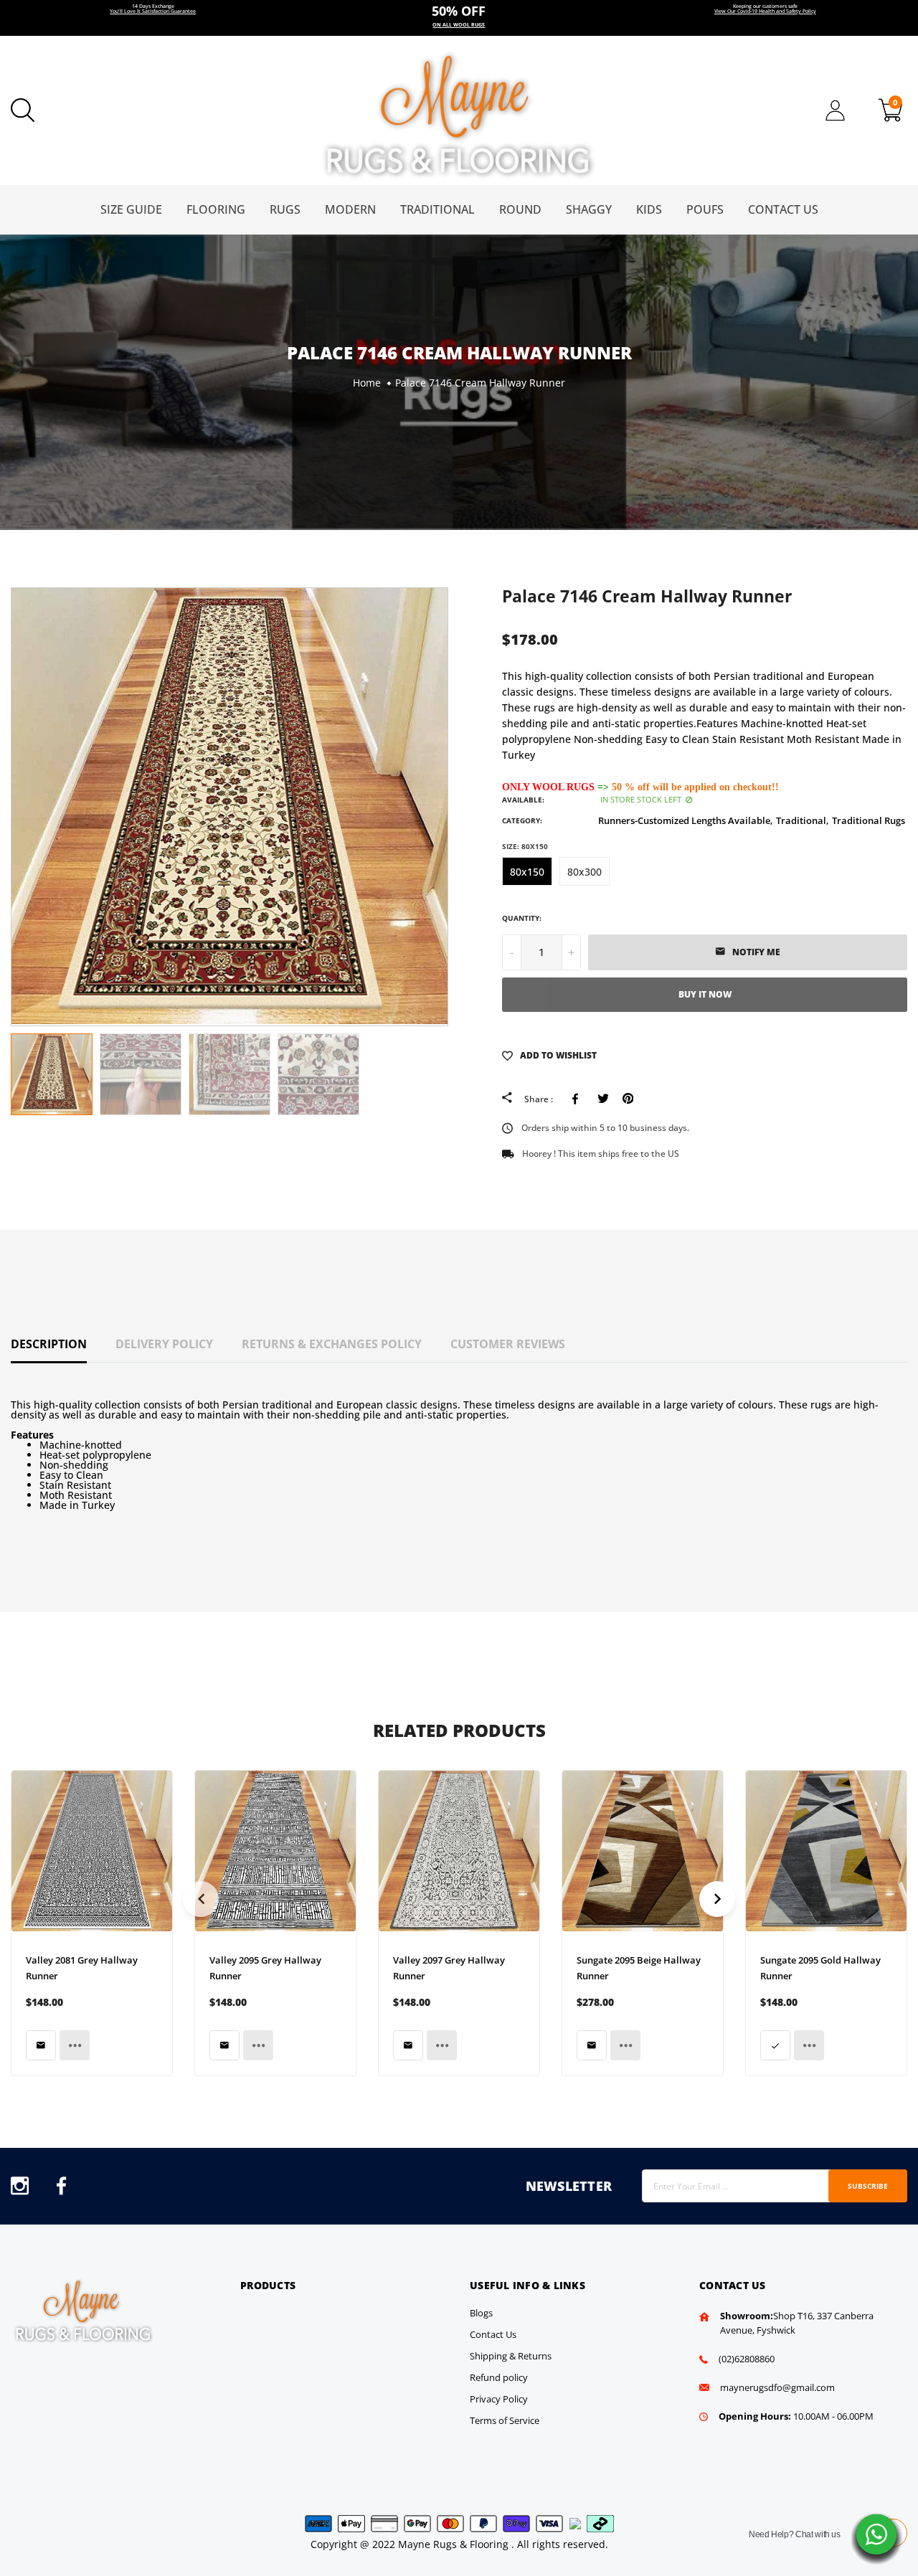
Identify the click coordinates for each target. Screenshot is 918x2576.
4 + (459, 18)
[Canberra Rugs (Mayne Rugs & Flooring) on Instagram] (20, 2190)
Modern (350, 209)
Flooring (216, 209)
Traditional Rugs (869, 820)
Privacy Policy (499, 2399)
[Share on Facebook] (578, 1099)
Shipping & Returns (511, 2356)
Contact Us (783, 209)
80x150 (527, 872)
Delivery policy (164, 1344)
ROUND (520, 209)
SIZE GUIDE (131, 209)
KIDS (649, 209)
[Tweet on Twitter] (603, 1099)
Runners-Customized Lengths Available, (686, 820)
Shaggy (589, 209)
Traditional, (803, 820)
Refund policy (499, 2377)
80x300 (585, 872)
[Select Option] (775, 2045)
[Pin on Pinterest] (628, 1099)
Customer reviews (508, 1344)
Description (49, 1344)
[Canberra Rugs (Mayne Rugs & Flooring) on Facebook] (61, 2190)
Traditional (437, 209)
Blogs (481, 2313)
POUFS (705, 209)
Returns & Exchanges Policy (332, 1344)
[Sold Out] (41, 2045)
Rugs (285, 209)
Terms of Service (505, 2420)
